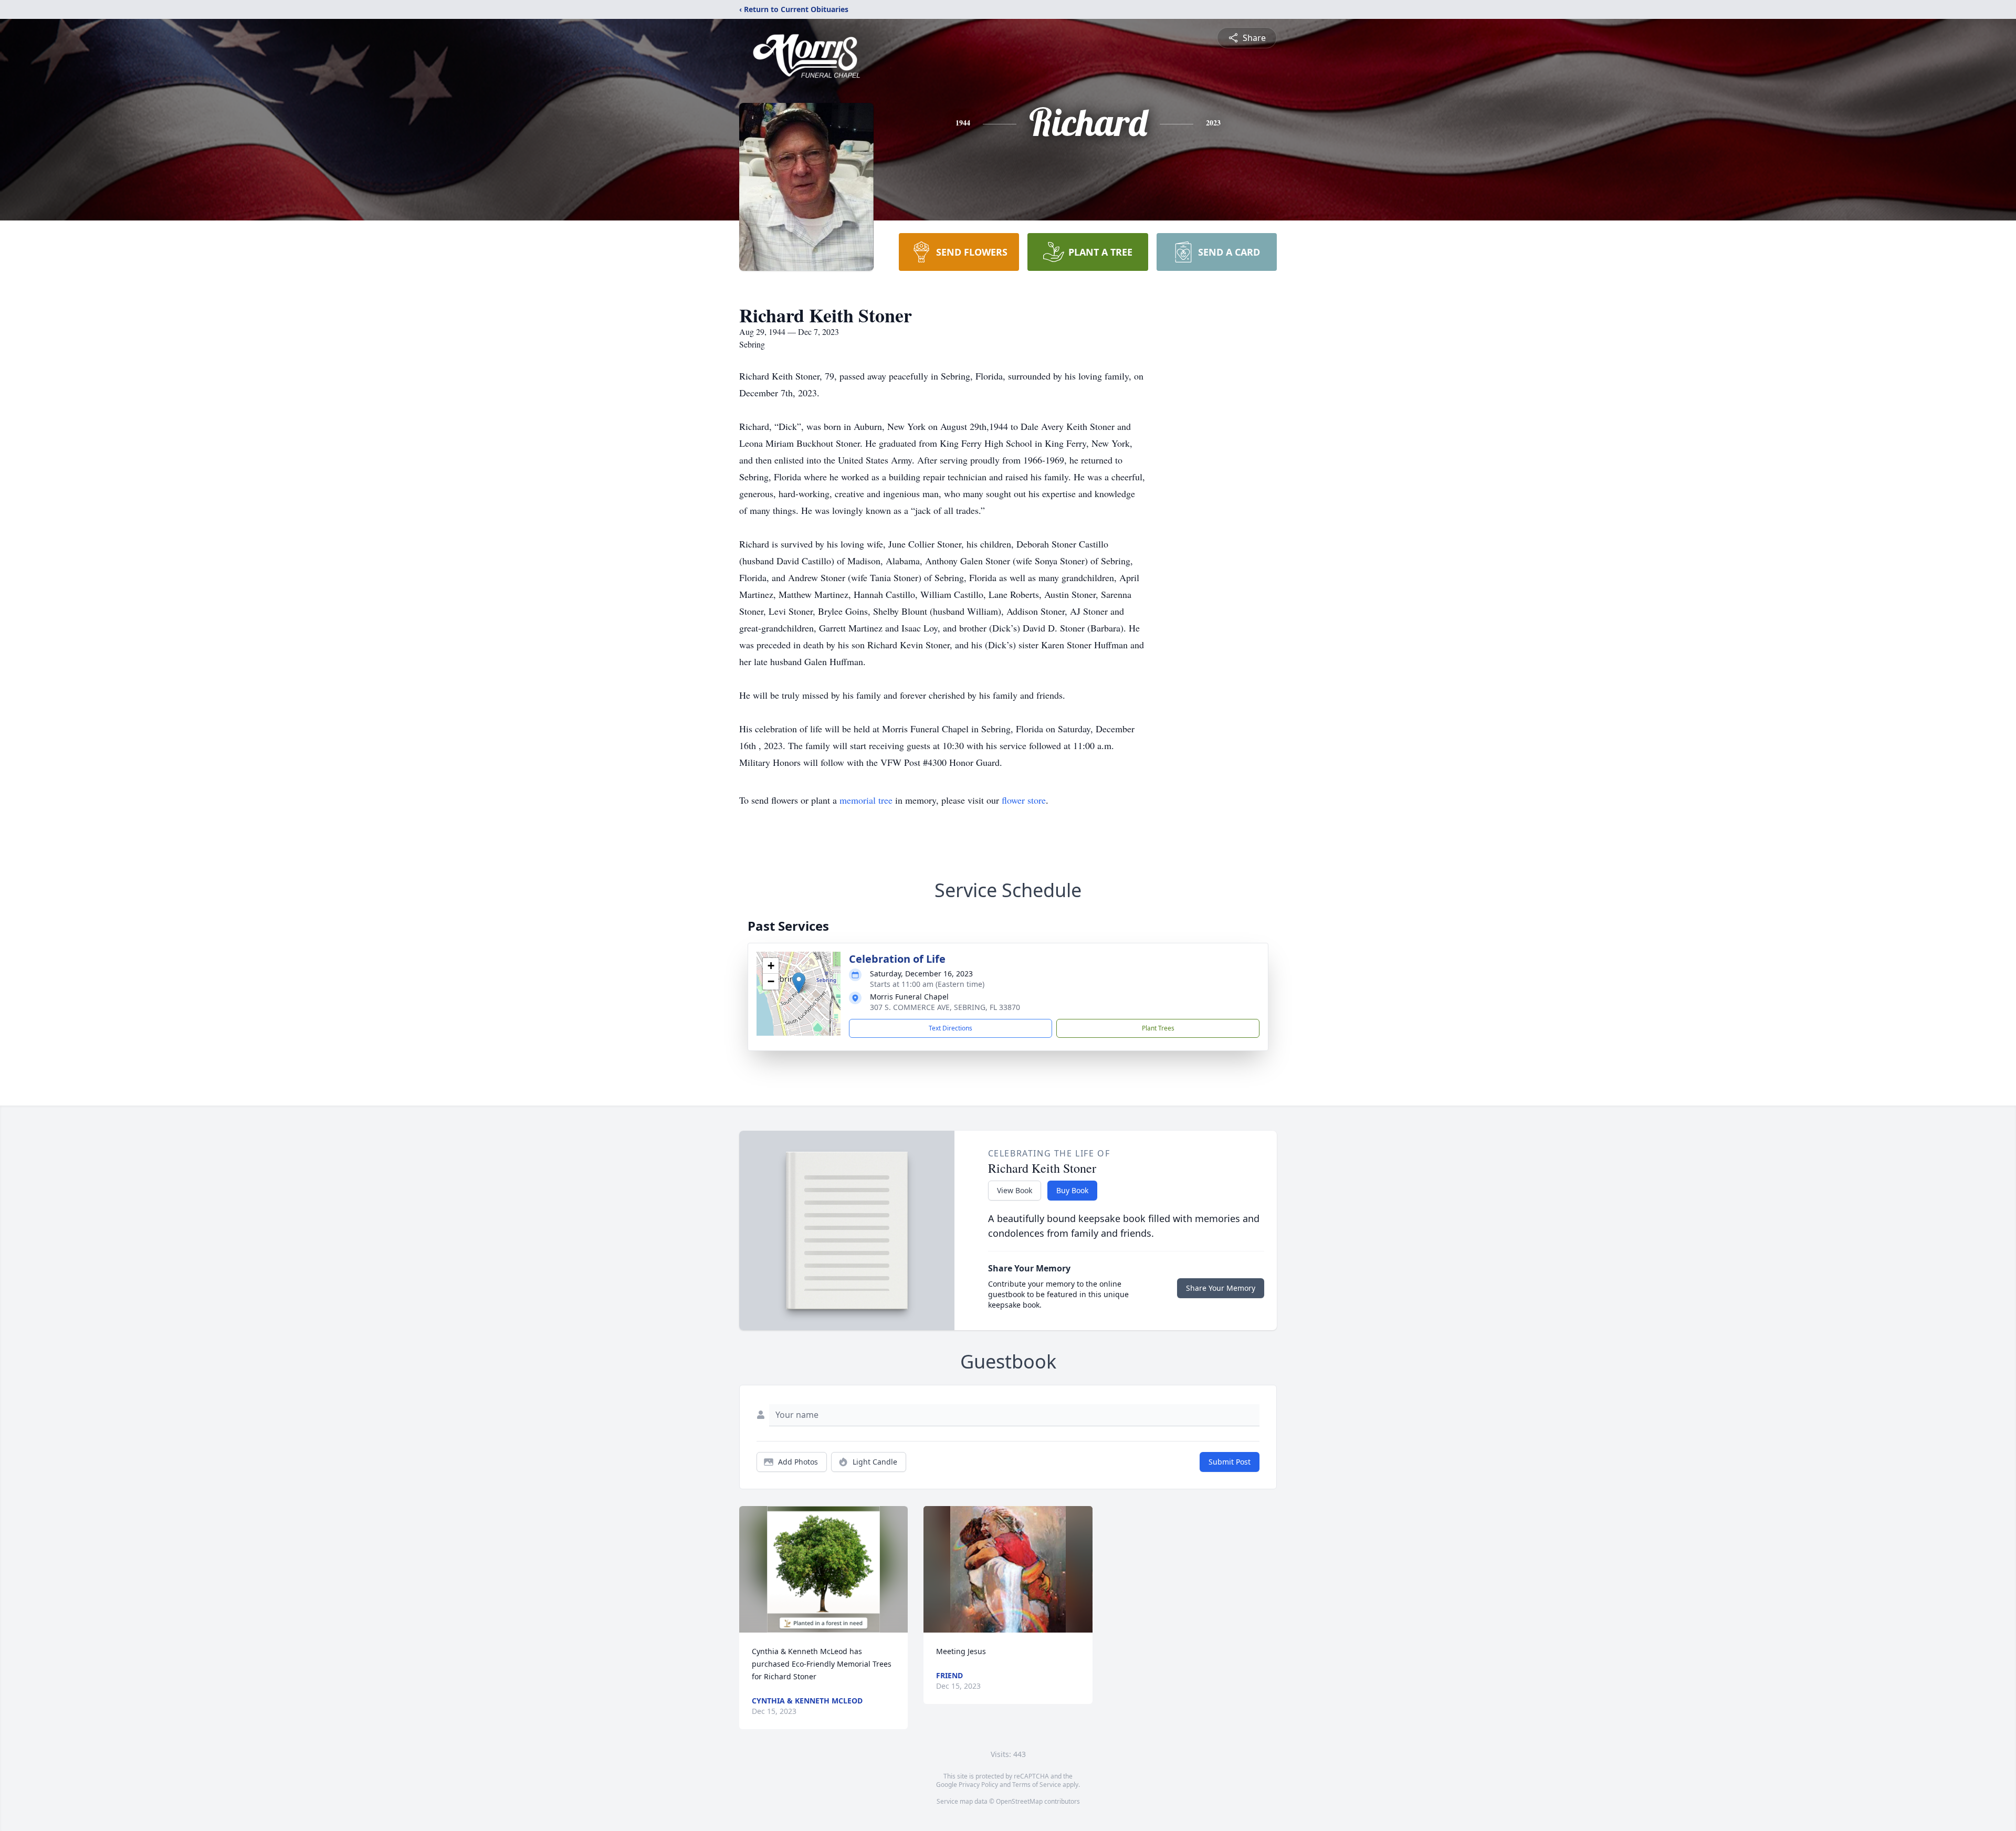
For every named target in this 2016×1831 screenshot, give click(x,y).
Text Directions (951, 1028)
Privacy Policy (978, 1785)
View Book (1015, 1190)
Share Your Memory (1221, 1288)
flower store (1024, 800)
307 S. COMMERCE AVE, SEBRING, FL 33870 (945, 1007)
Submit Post (1230, 1462)
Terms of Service (1037, 1785)
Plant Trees (1158, 1028)
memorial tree (866, 800)
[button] (799, 983)
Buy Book (1072, 1190)
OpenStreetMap (1019, 1801)
